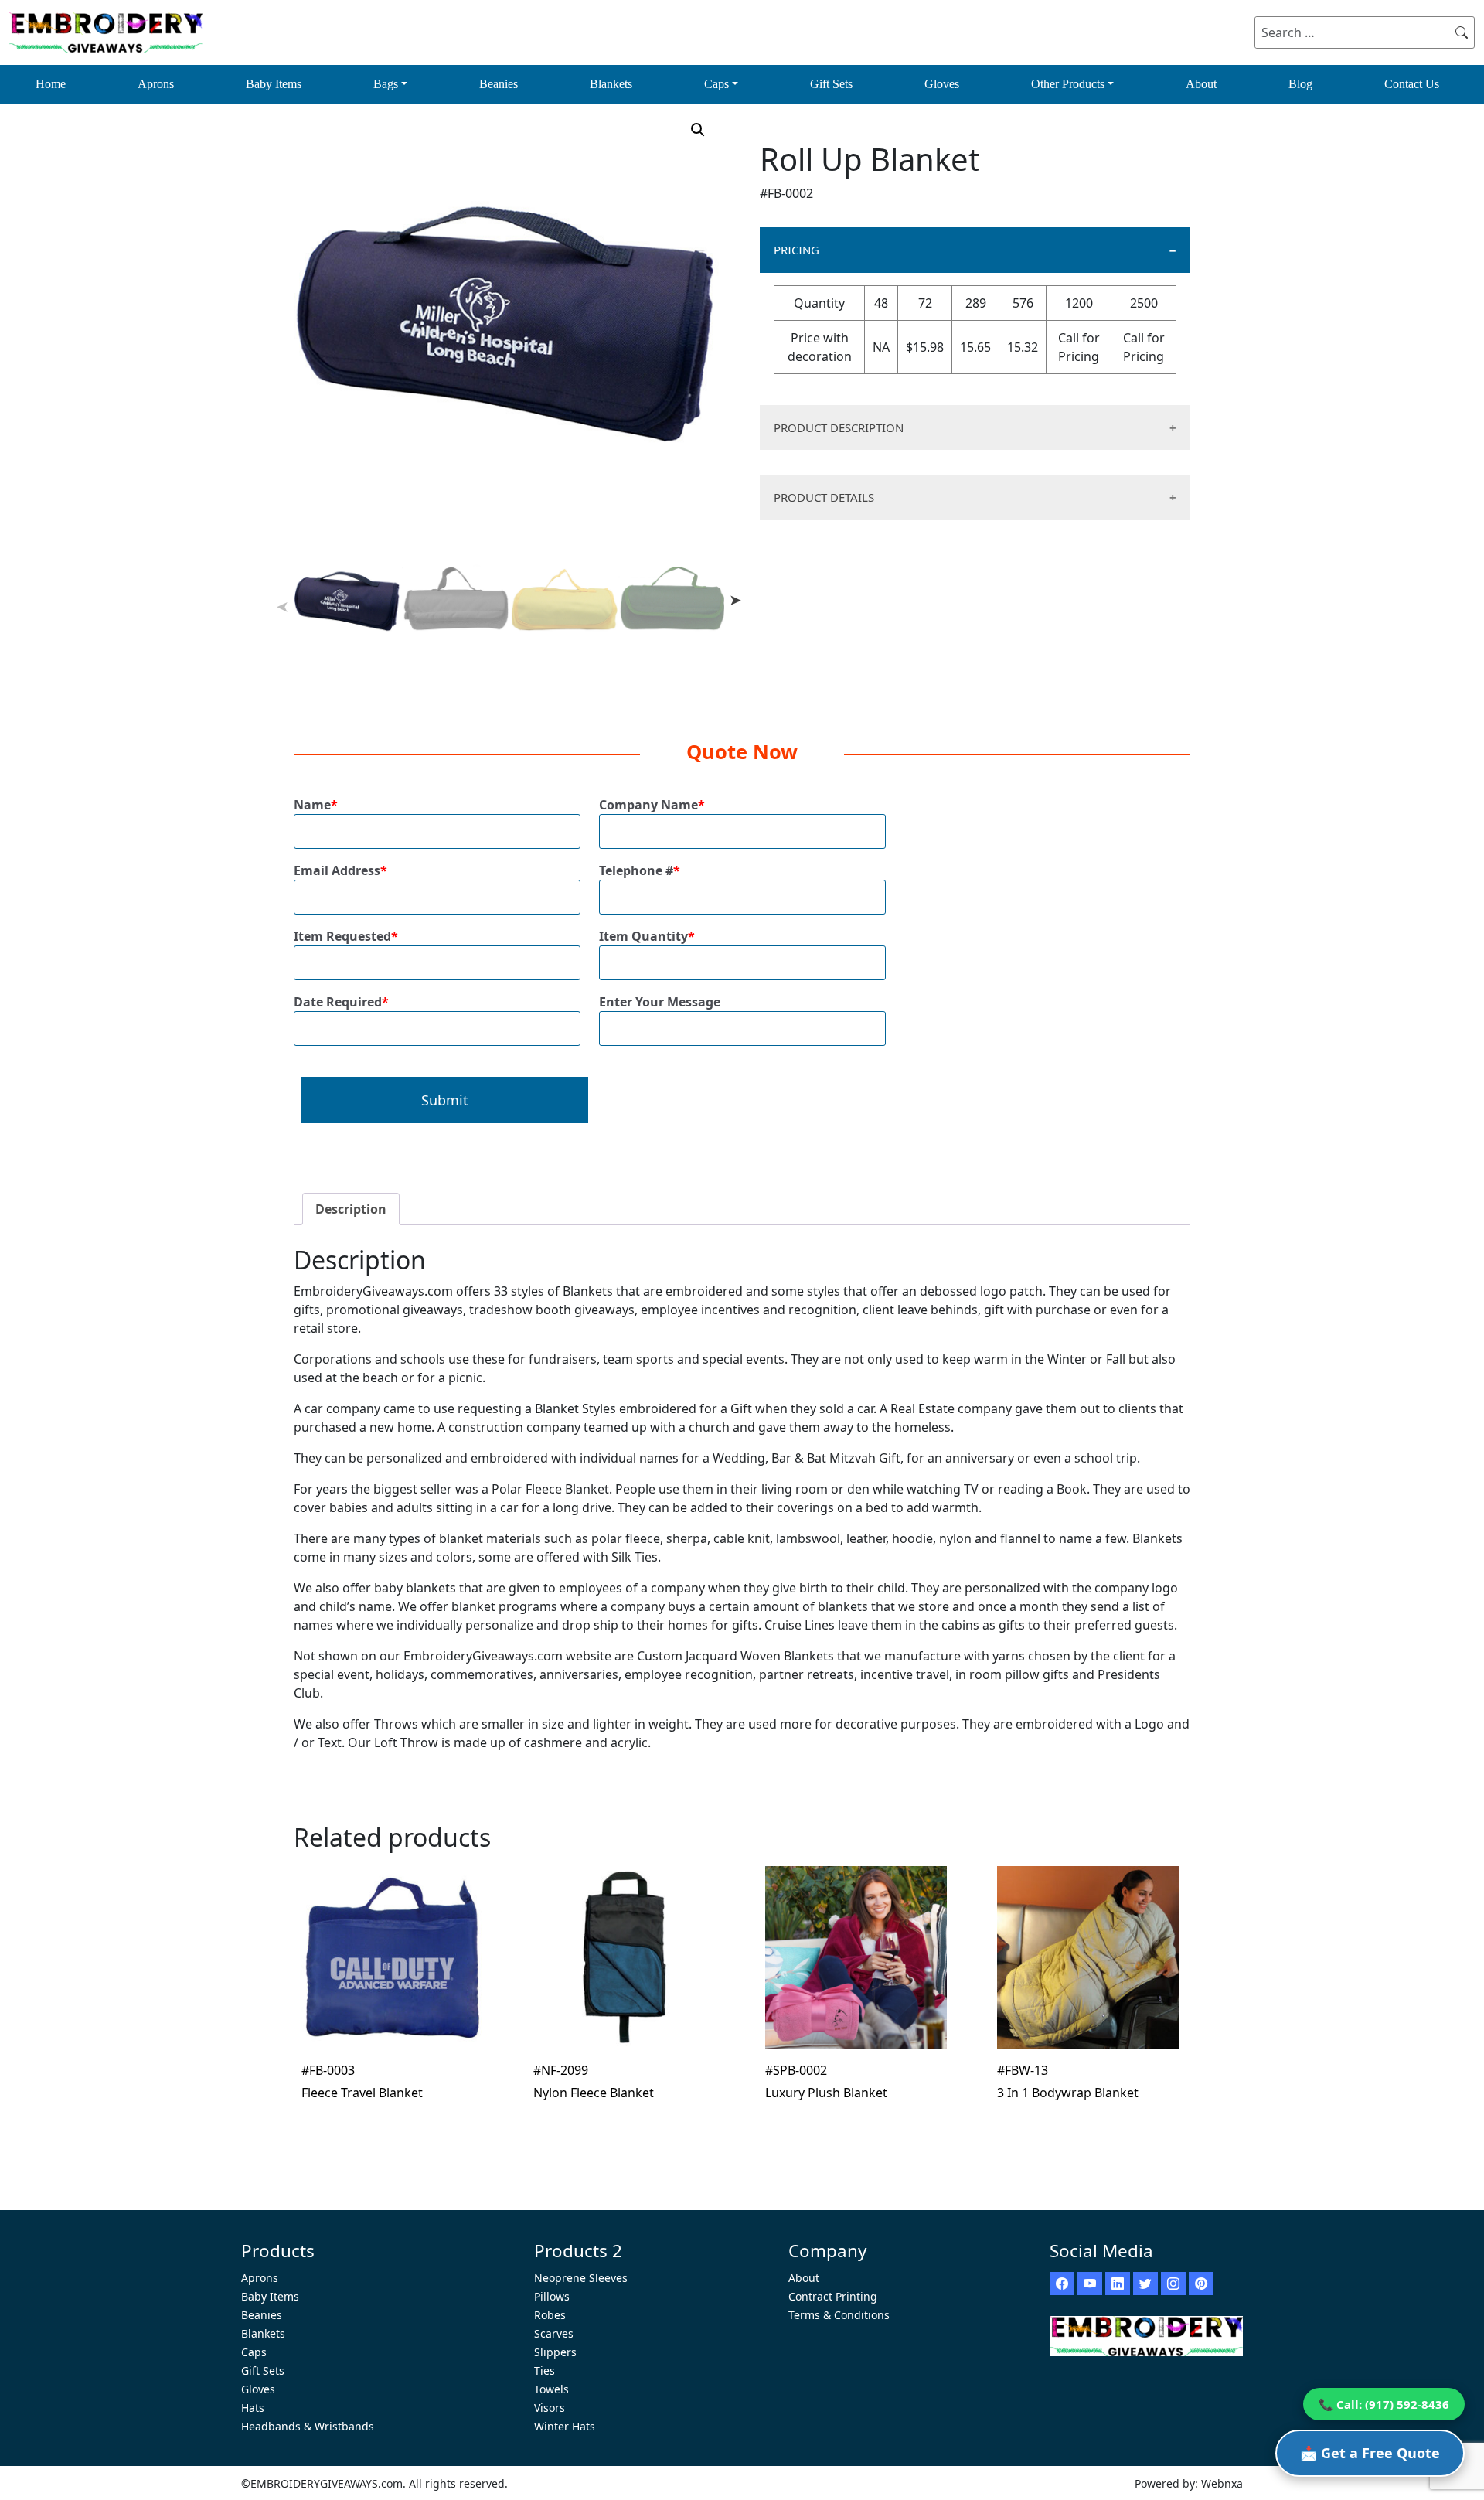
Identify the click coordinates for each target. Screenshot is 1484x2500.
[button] (698, 130)
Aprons (156, 84)
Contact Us (1412, 84)
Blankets (611, 84)
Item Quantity (647, 936)
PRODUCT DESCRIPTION (839, 427)
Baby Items (274, 84)
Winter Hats (565, 2426)
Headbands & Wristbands (308, 2426)
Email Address (340, 870)
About (1201, 84)
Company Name (652, 805)
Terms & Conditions (839, 2315)
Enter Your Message (660, 1002)
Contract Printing (833, 2296)
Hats (253, 2408)
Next (736, 600)
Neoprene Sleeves (581, 2278)
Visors (550, 2408)
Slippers (555, 2352)
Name (316, 805)
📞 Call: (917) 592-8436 (1384, 2404)
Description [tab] (351, 1209)
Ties (545, 2371)
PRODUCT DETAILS (824, 497)
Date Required (341, 1002)
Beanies (499, 84)
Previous (282, 608)
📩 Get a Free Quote (1370, 2453)
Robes (550, 2315)
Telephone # (640, 870)
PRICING (796, 250)
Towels (551, 2389)
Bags (386, 84)
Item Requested (346, 936)
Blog (1300, 84)
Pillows (552, 2296)
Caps (716, 84)
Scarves (554, 2333)
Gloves (942, 84)
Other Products (1068, 84)
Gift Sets (831, 84)
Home (51, 84)
